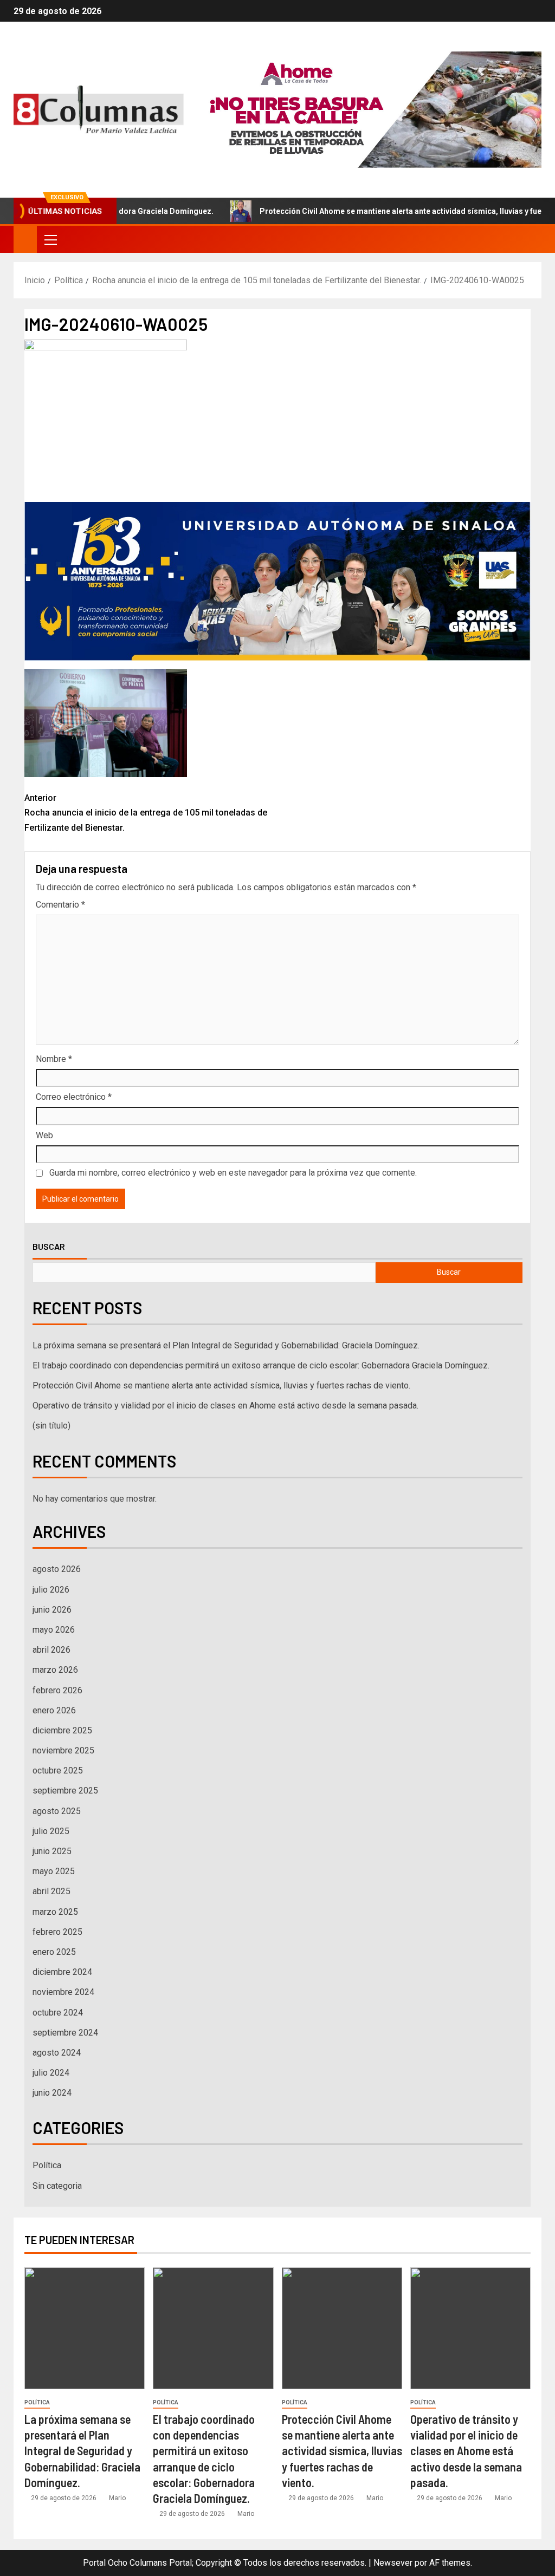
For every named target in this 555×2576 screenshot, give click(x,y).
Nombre (54, 1059)
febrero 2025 (57, 1932)
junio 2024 (52, 2093)
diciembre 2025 (62, 1730)
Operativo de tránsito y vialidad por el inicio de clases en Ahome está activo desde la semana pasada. (225, 1406)
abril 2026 (51, 1650)
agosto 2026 (57, 1569)
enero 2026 (54, 1710)
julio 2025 (51, 1831)
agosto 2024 (57, 2053)
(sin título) (51, 1426)
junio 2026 (52, 1610)
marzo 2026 (55, 1670)
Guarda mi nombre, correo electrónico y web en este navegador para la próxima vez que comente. (233, 1173)
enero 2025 (54, 1952)
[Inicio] (25, 239)
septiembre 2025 (65, 1791)
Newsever (393, 2563)
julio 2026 (51, 1590)
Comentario (60, 905)
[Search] (532, 240)
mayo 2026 (54, 1630)
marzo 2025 (55, 1912)
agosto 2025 (57, 1811)
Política (47, 2165)
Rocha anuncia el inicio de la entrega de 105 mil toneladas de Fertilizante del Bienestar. (146, 813)
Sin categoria (57, 2186)
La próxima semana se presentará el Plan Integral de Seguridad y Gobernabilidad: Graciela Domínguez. (226, 1345)
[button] (50, 239)
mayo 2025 (54, 1871)
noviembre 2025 (63, 1750)
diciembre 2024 (62, 1972)
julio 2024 (51, 2073)
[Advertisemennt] (367, 109)
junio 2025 (52, 1851)
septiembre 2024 (65, 2033)
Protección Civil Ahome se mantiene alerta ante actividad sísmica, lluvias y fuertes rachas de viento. (221, 1385)
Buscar (49, 1247)
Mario (117, 2498)
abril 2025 (51, 1891)
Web (44, 1135)
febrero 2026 (57, 1690)
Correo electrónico (74, 1097)
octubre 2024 (58, 2013)
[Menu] (50, 239)
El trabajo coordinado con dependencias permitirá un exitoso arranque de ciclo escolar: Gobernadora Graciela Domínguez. (261, 1365)
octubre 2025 (58, 1770)
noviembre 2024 (63, 1992)
